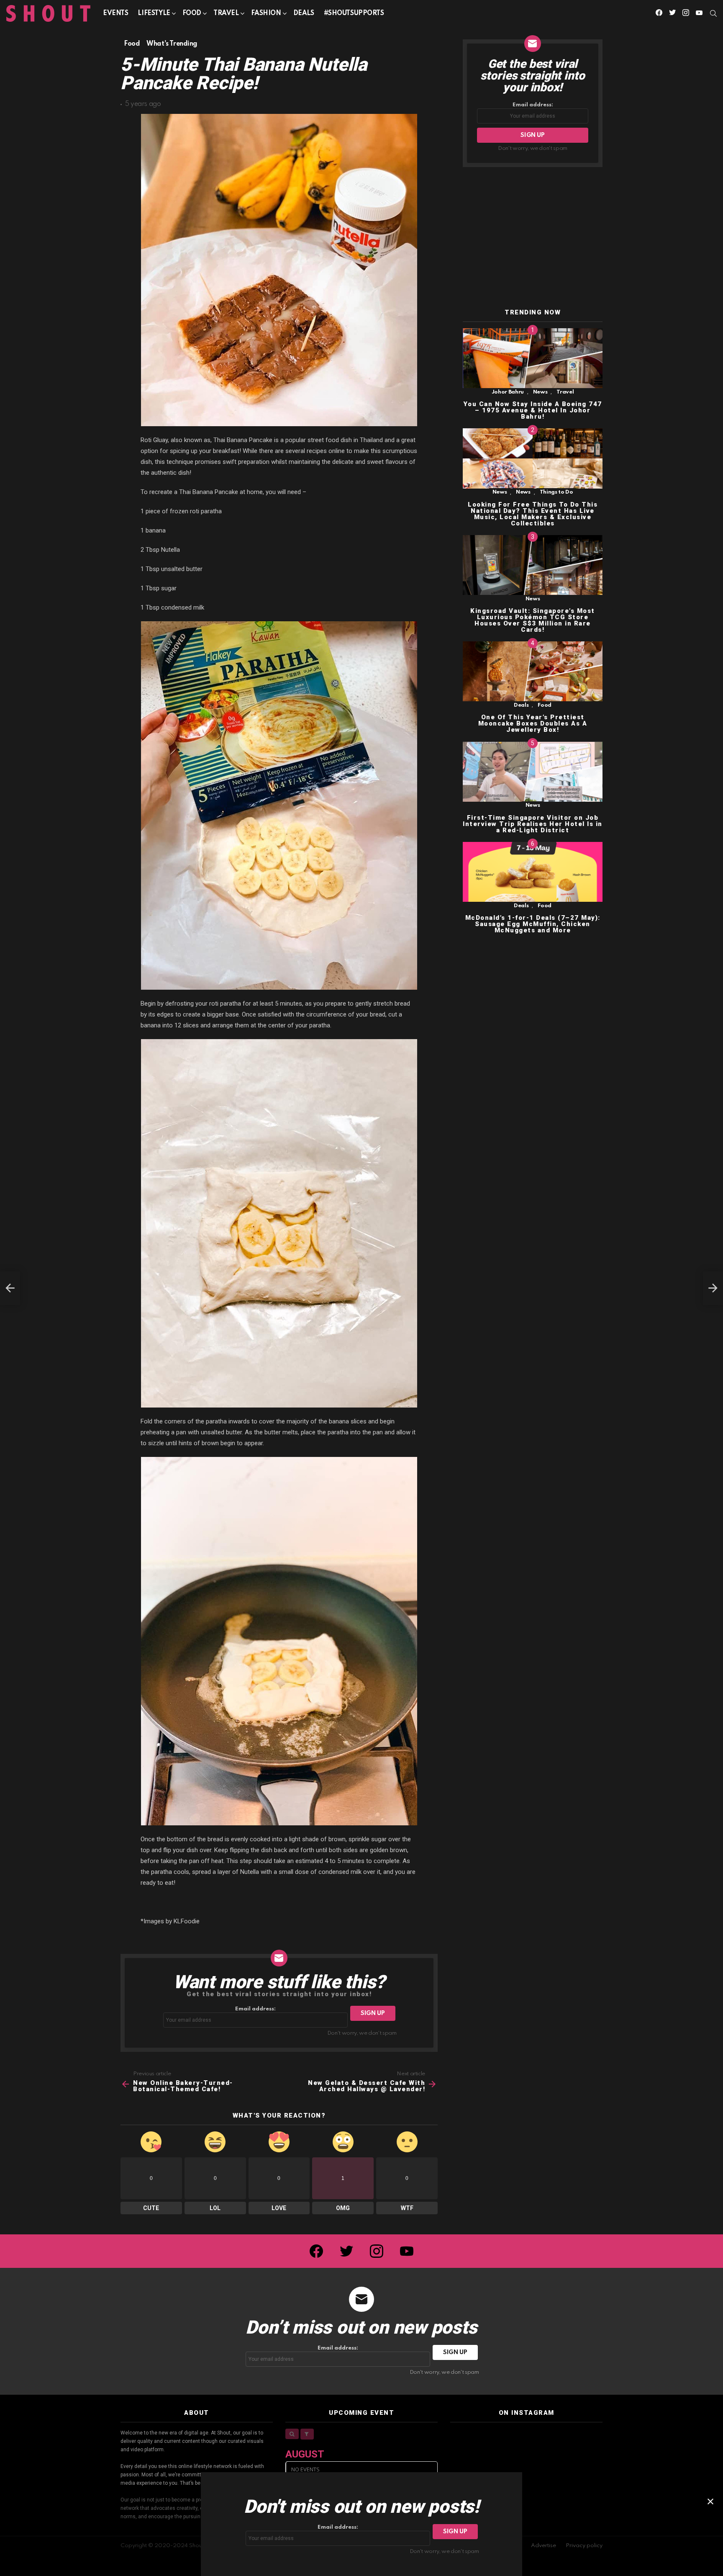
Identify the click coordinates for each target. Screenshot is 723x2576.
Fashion (266, 13)
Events (115, 13)
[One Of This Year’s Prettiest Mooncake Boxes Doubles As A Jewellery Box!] (533, 671)
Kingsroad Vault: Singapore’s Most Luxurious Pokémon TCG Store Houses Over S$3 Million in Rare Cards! (533, 620)
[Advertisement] (533, 238)
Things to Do (556, 493)
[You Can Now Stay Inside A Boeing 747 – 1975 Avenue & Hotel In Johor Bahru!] (533, 358)
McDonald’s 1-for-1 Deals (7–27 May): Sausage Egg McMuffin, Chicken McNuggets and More (533, 924)
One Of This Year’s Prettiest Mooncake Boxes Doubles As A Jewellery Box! (533, 724)
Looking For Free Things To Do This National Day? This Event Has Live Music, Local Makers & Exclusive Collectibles (533, 514)
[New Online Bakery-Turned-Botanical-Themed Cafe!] (10, 1288)
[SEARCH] (713, 13)
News (540, 392)
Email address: (255, 2009)
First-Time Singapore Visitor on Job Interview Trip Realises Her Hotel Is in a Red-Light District (533, 824)
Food (192, 13)
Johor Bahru (508, 392)
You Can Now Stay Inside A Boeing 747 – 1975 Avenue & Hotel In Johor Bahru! (533, 410)
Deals (304, 13)
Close (710, 2501)
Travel (226, 13)
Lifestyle (154, 13)
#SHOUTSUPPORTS (354, 13)
